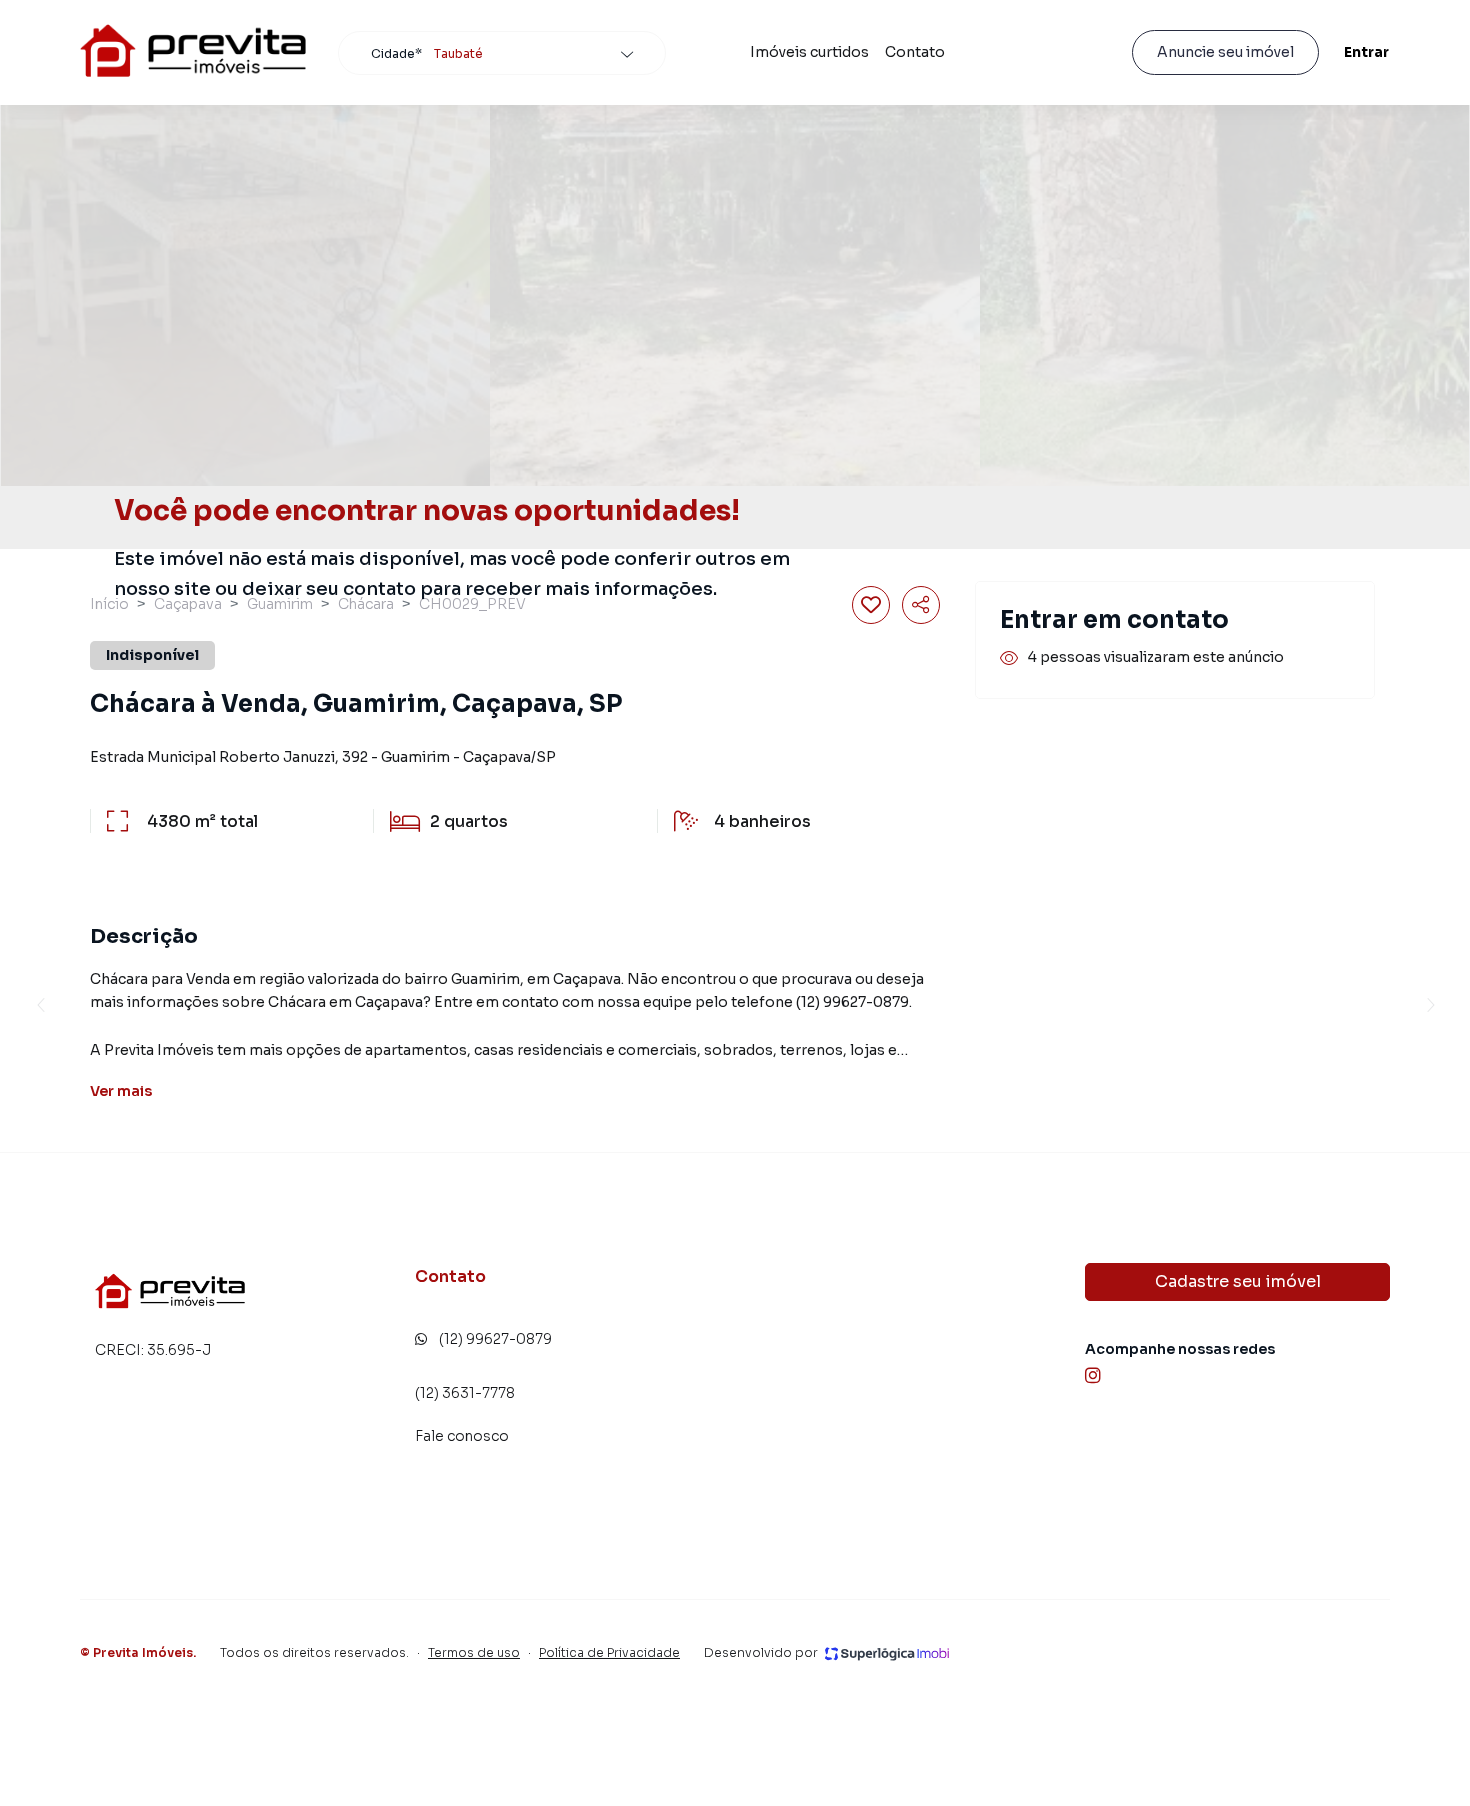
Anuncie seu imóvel (1225, 52)
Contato (915, 52)
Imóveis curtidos (809, 52)
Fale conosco (462, 1436)
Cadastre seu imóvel (1238, 1281)
